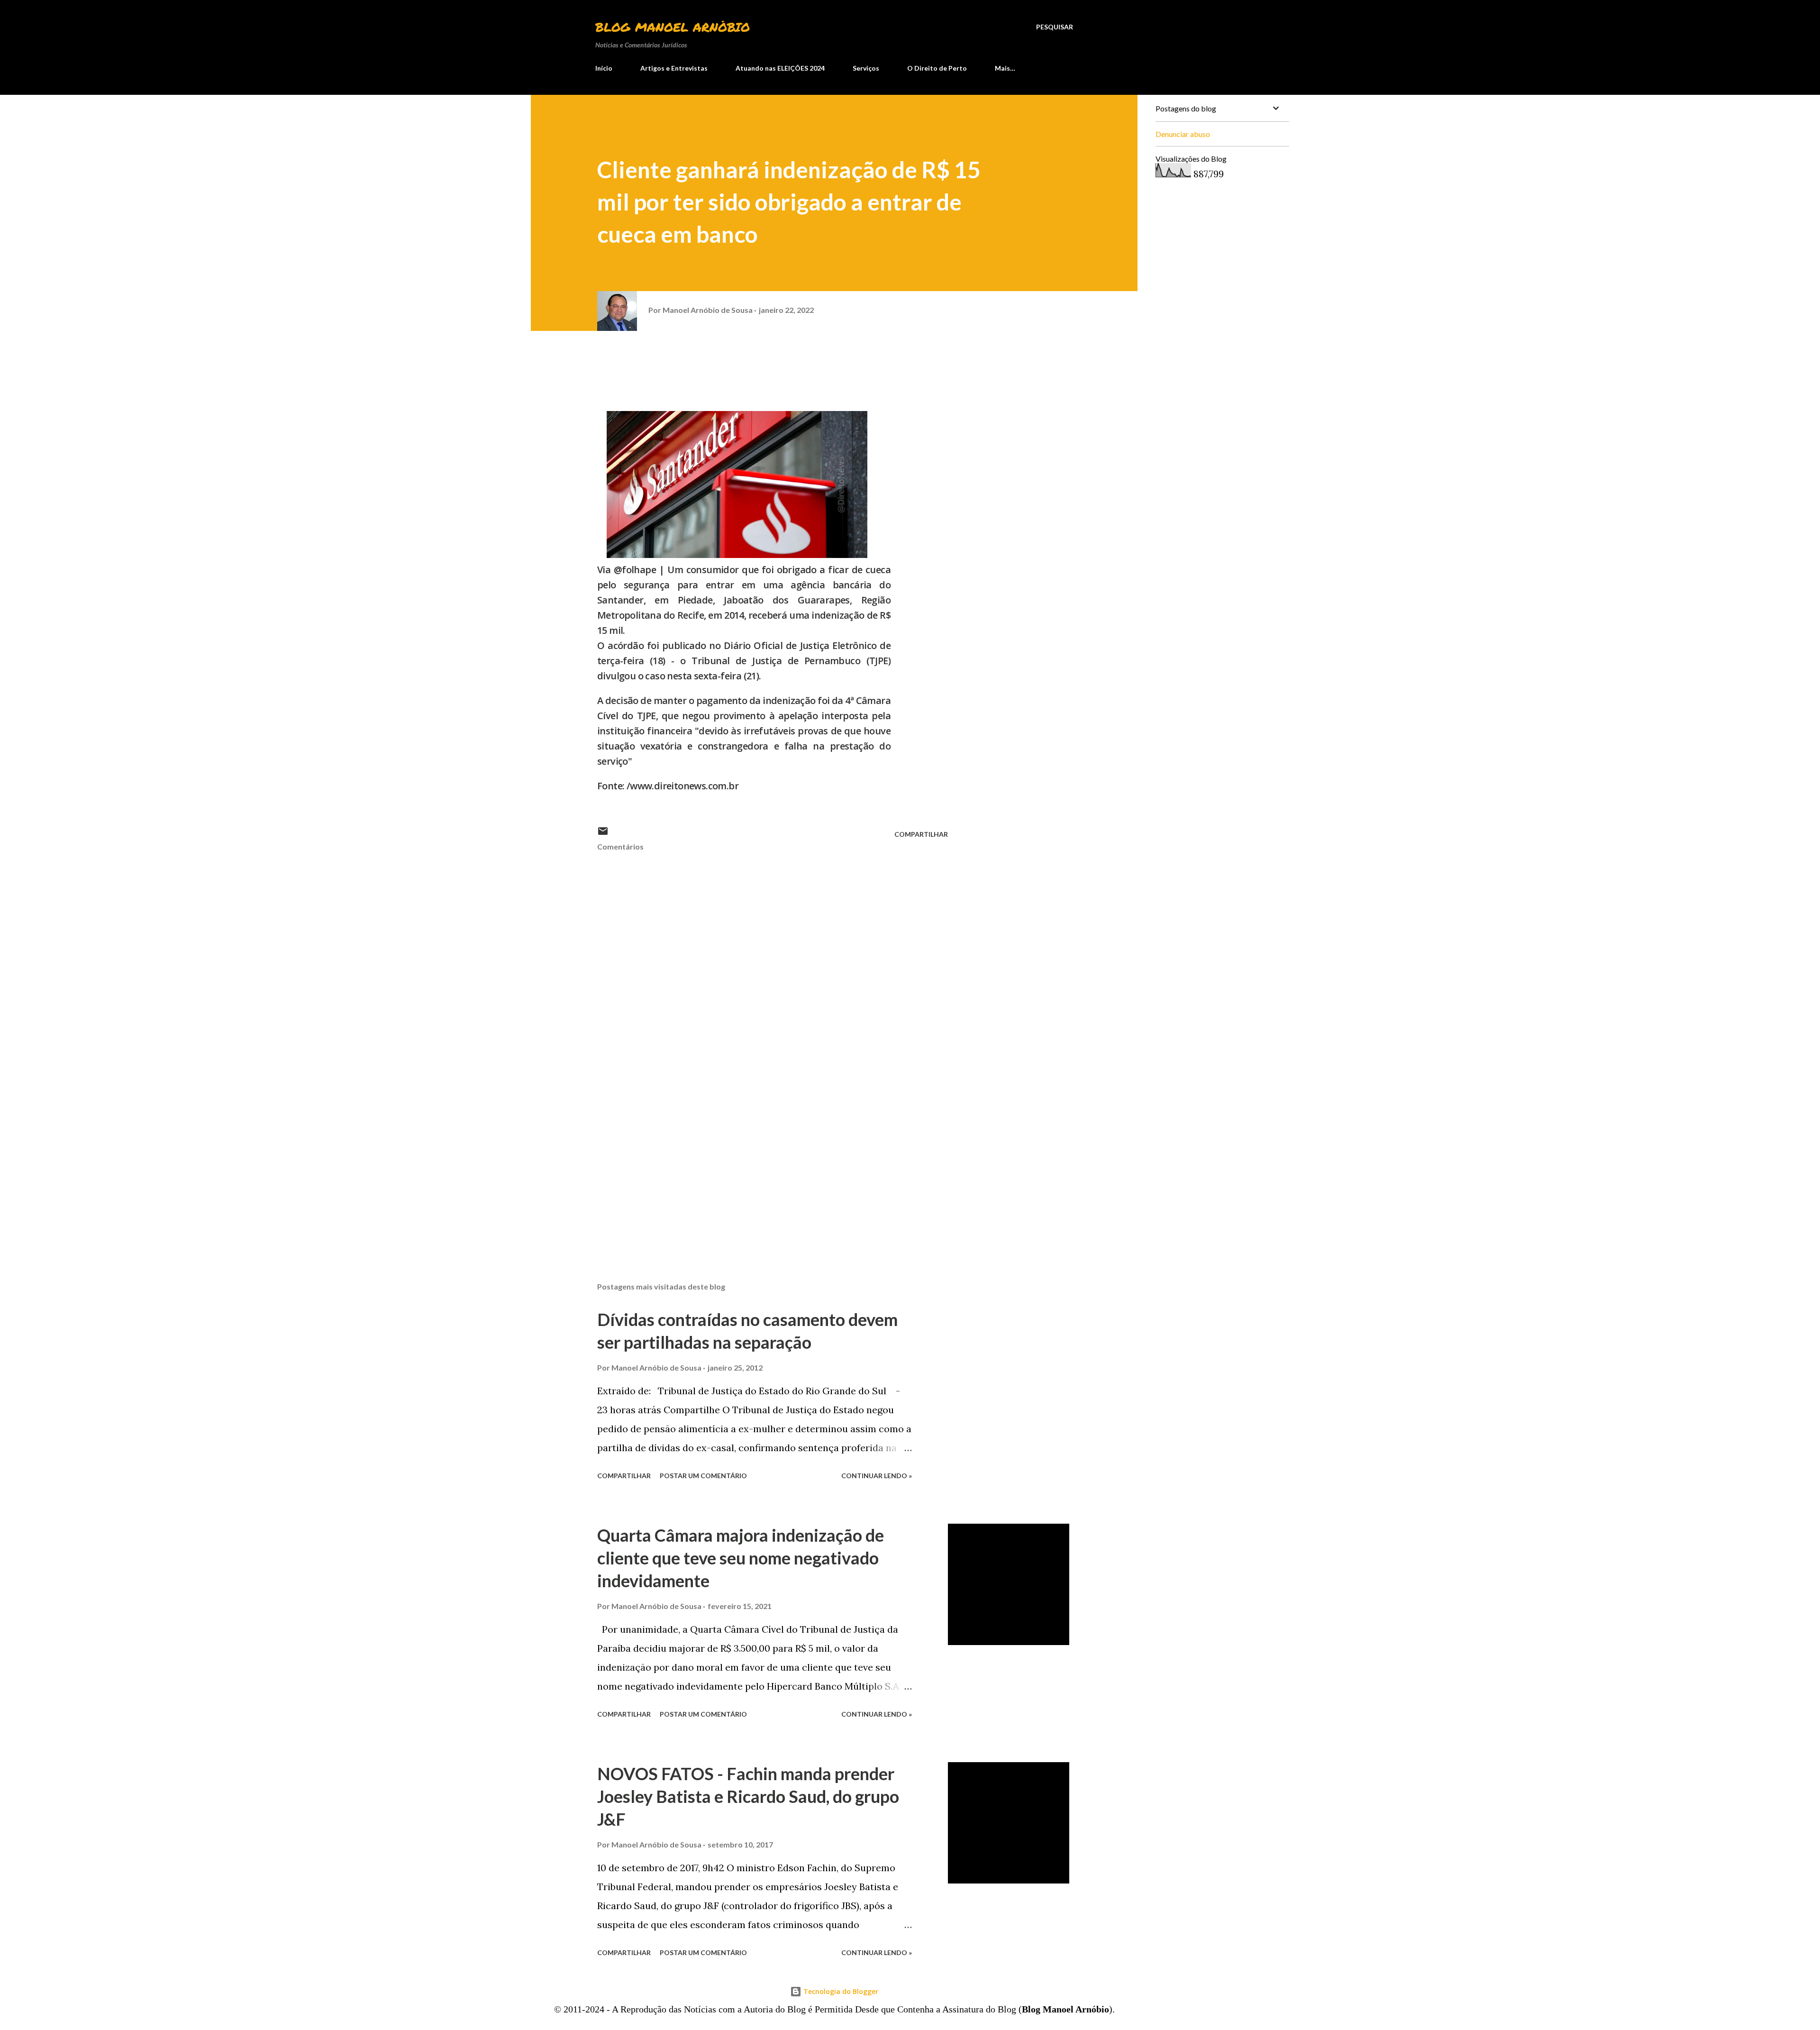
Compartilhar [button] (921, 834)
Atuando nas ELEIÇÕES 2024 (780, 68)
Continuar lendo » (877, 1476)
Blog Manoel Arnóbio (673, 27)
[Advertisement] (757, 1164)
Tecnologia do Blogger (840, 1991)
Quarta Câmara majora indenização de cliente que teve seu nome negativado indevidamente (741, 1558)
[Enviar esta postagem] (603, 834)
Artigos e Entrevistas (674, 68)
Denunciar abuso (1183, 134)
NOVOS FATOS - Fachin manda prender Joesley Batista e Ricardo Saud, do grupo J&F (748, 1796)
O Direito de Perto (937, 68)
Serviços (866, 68)
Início (604, 68)
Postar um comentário (703, 1476)
